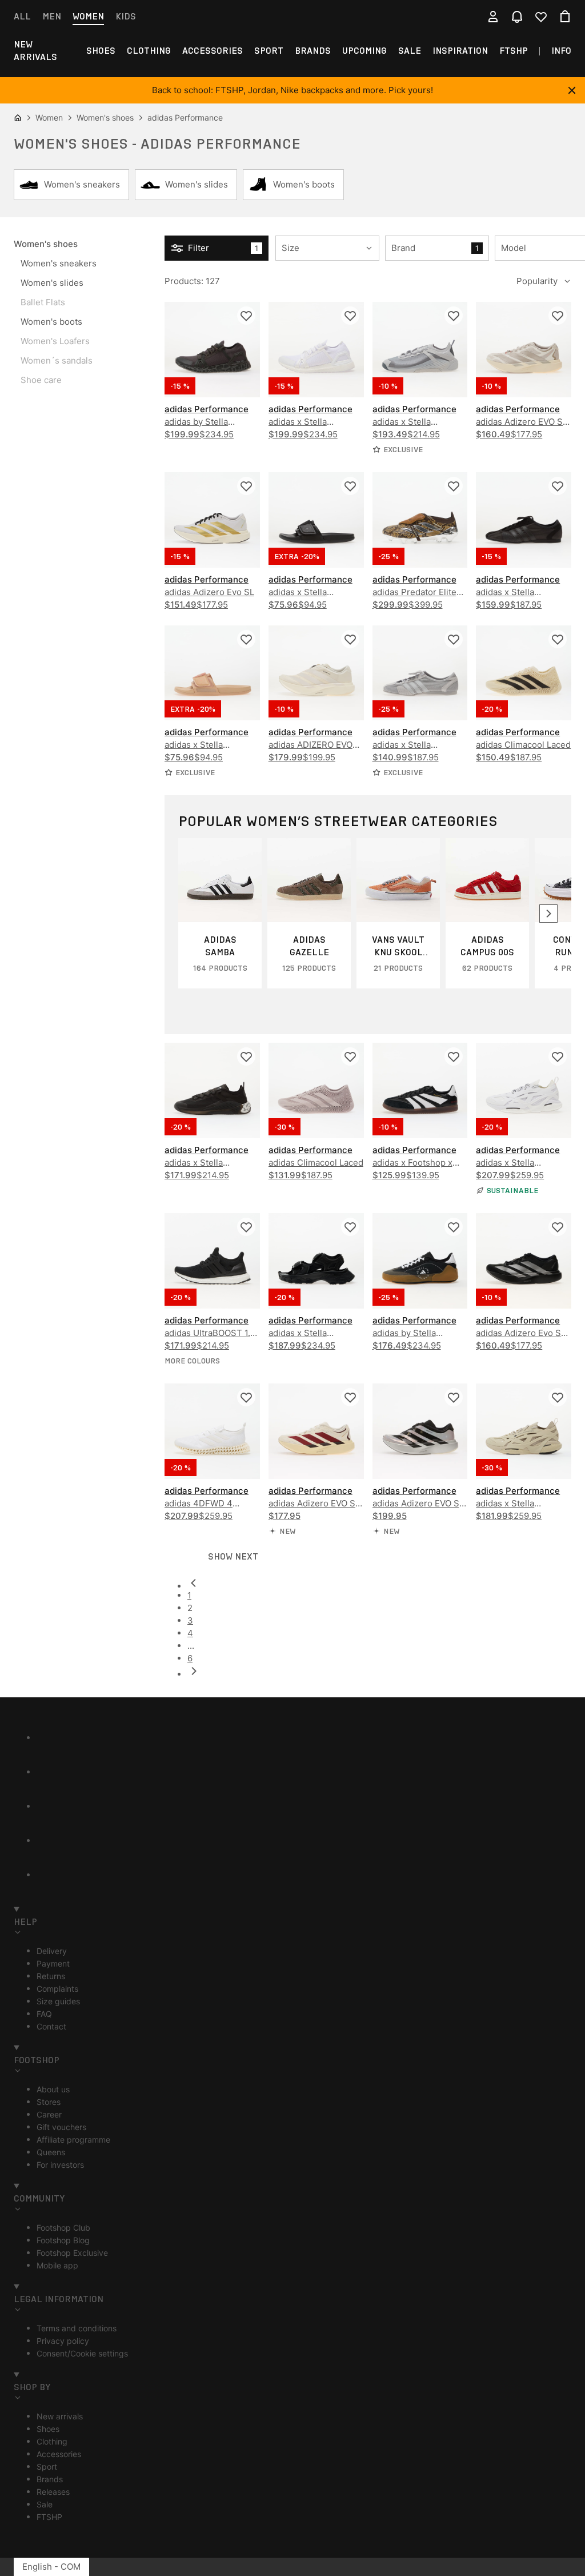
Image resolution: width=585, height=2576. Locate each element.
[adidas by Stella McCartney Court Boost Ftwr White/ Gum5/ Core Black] (420, 1261)
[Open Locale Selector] (469, 17)
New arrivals (35, 51)
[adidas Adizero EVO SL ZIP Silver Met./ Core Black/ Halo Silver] (420, 1431)
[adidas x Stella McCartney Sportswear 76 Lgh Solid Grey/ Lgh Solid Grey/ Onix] (420, 673)
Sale (410, 51)
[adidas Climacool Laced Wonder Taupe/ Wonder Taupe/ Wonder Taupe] (316, 1090)
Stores (49, 2102)
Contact (51, 2026)
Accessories (213, 51)
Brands (313, 51)
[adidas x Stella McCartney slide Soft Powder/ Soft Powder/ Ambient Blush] (212, 673)
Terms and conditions (77, 2328)
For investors (60, 2165)
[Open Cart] (565, 17)
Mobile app (57, 2265)
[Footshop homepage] (292, 17)
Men (52, 16)
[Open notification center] (517, 17)
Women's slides (52, 283)
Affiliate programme (73, 2140)
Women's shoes (46, 244)
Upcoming (364, 51)
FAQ (44, 2014)
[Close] (572, 90)
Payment (53, 1963)
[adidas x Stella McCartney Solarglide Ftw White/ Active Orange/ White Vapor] (524, 1090)
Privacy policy (63, 2341)
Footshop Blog (63, 2240)
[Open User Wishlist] (541, 17)
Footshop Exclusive (72, 2253)
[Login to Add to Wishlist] (246, 316)
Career (49, 2114)
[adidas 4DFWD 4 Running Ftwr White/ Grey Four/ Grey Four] (212, 1431)
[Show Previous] (379, 1671)
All (22, 16)
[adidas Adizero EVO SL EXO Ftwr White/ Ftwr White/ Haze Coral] (524, 350)
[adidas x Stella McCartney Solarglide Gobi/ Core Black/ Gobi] (524, 1431)
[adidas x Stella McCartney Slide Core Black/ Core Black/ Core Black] (316, 520)
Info (561, 51)
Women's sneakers (59, 263)
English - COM (51, 2567)
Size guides (58, 2001)
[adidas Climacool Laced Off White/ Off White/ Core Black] (524, 673)
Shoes (101, 51)
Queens (51, 2152)
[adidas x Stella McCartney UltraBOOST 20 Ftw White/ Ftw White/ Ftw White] (316, 350)
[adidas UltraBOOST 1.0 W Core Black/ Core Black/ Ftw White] (212, 1261)
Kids (126, 16)
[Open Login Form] (493, 17)
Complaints (57, 1989)
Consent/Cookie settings (82, 2353)
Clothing (149, 51)
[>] (548, 914)
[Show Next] (379, 1583)
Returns (51, 1976)
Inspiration (460, 51)
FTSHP (514, 51)
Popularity (537, 281)
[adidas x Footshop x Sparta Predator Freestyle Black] (420, 1090)
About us (53, 2089)
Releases (53, 2492)
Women (88, 16)
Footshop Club (63, 2228)
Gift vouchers (61, 2127)
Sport (269, 51)
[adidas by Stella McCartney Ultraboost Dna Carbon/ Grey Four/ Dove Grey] (212, 350)
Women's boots (51, 322)
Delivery (52, 1951)
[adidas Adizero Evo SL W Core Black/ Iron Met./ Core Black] (524, 1261)
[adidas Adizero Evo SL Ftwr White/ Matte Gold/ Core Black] (212, 520)
